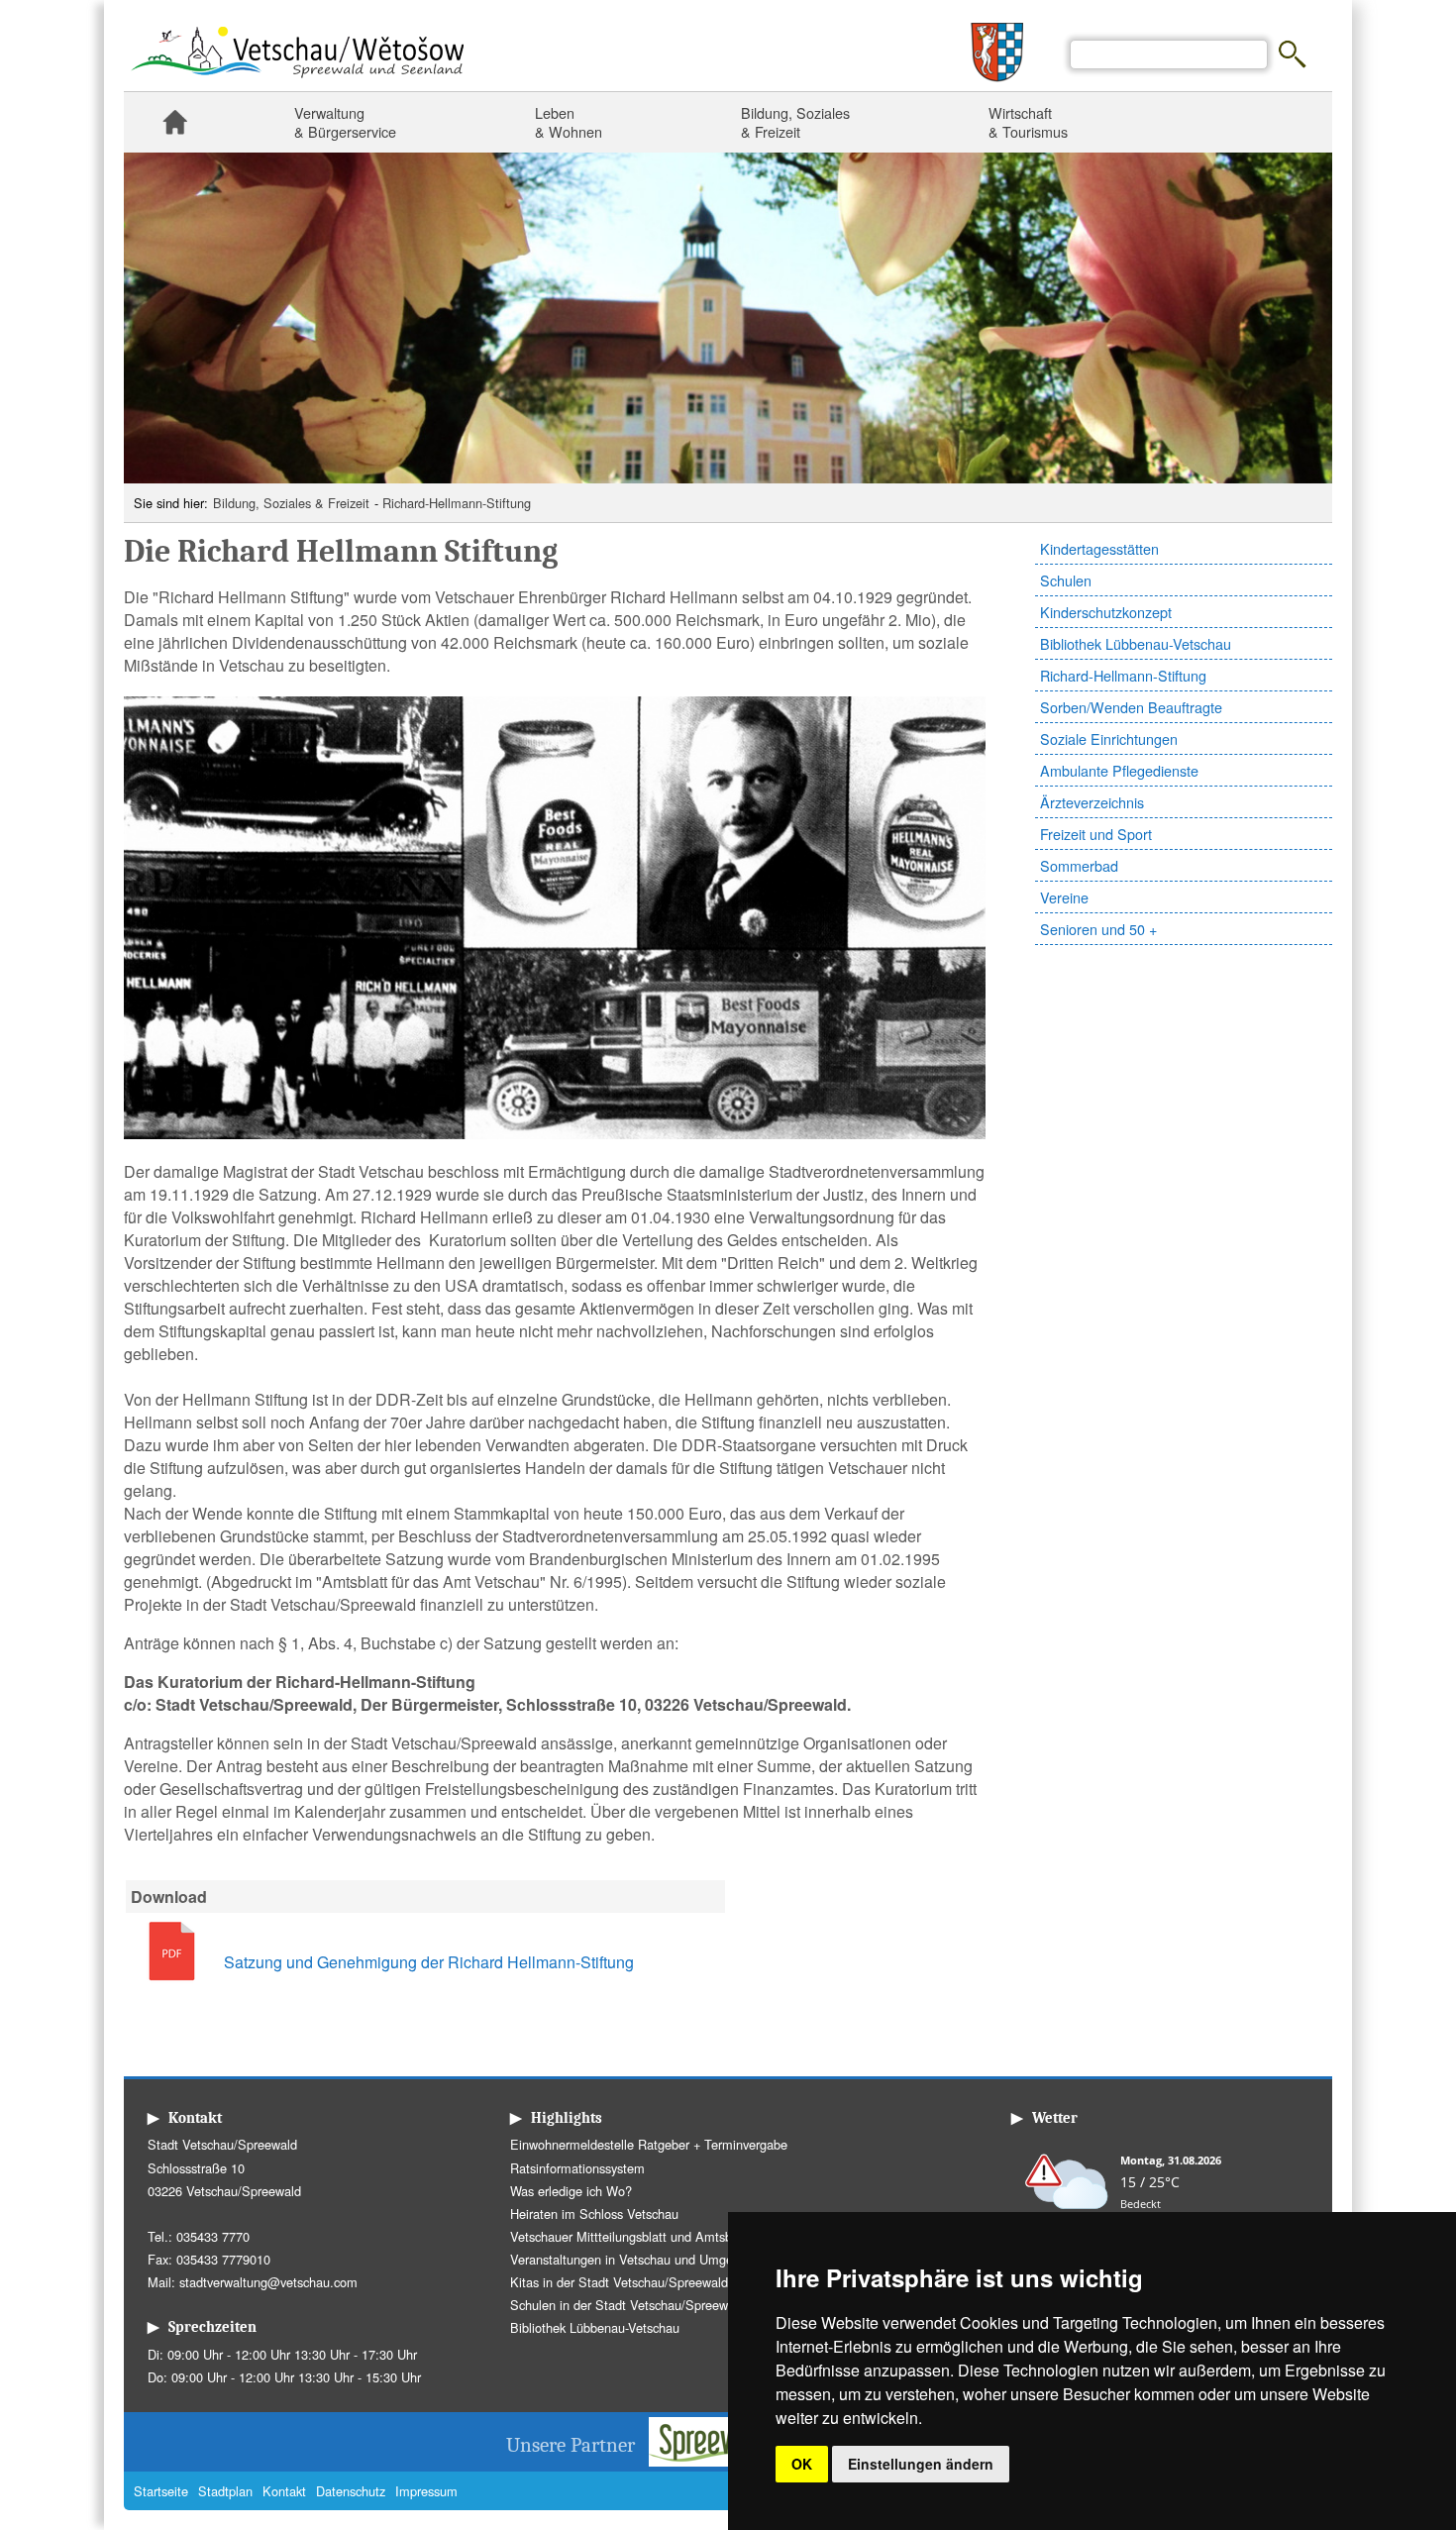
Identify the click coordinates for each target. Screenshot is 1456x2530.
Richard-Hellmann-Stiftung (457, 503)
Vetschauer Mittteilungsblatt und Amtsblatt (630, 2236)
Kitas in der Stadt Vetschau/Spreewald (619, 2282)
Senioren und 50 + (1098, 929)
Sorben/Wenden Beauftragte (1131, 707)
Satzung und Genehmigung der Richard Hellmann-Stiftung (429, 1962)
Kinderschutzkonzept (1106, 612)
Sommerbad (1079, 865)
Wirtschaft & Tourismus (1028, 122)
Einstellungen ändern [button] (921, 2464)
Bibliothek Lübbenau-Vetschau (1136, 643)
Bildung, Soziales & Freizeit (795, 122)
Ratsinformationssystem (577, 2168)
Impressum (426, 2491)
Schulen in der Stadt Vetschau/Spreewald (627, 2305)
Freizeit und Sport (1096, 834)
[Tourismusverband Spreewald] (724, 2460)
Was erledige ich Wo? (571, 2191)
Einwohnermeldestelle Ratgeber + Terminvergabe (649, 2144)
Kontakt (284, 2491)
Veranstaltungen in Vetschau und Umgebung (635, 2259)
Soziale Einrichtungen (1109, 738)
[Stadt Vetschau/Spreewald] (297, 80)
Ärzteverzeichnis (1092, 802)
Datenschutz (351, 2491)
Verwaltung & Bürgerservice (345, 122)
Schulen (1066, 580)
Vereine (1064, 897)
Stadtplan (225, 2491)
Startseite (174, 122)
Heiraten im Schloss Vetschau (594, 2214)
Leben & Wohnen (569, 122)
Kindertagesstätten (1099, 548)
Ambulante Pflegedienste (1119, 770)
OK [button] (802, 2464)
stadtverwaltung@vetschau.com (268, 2282)
